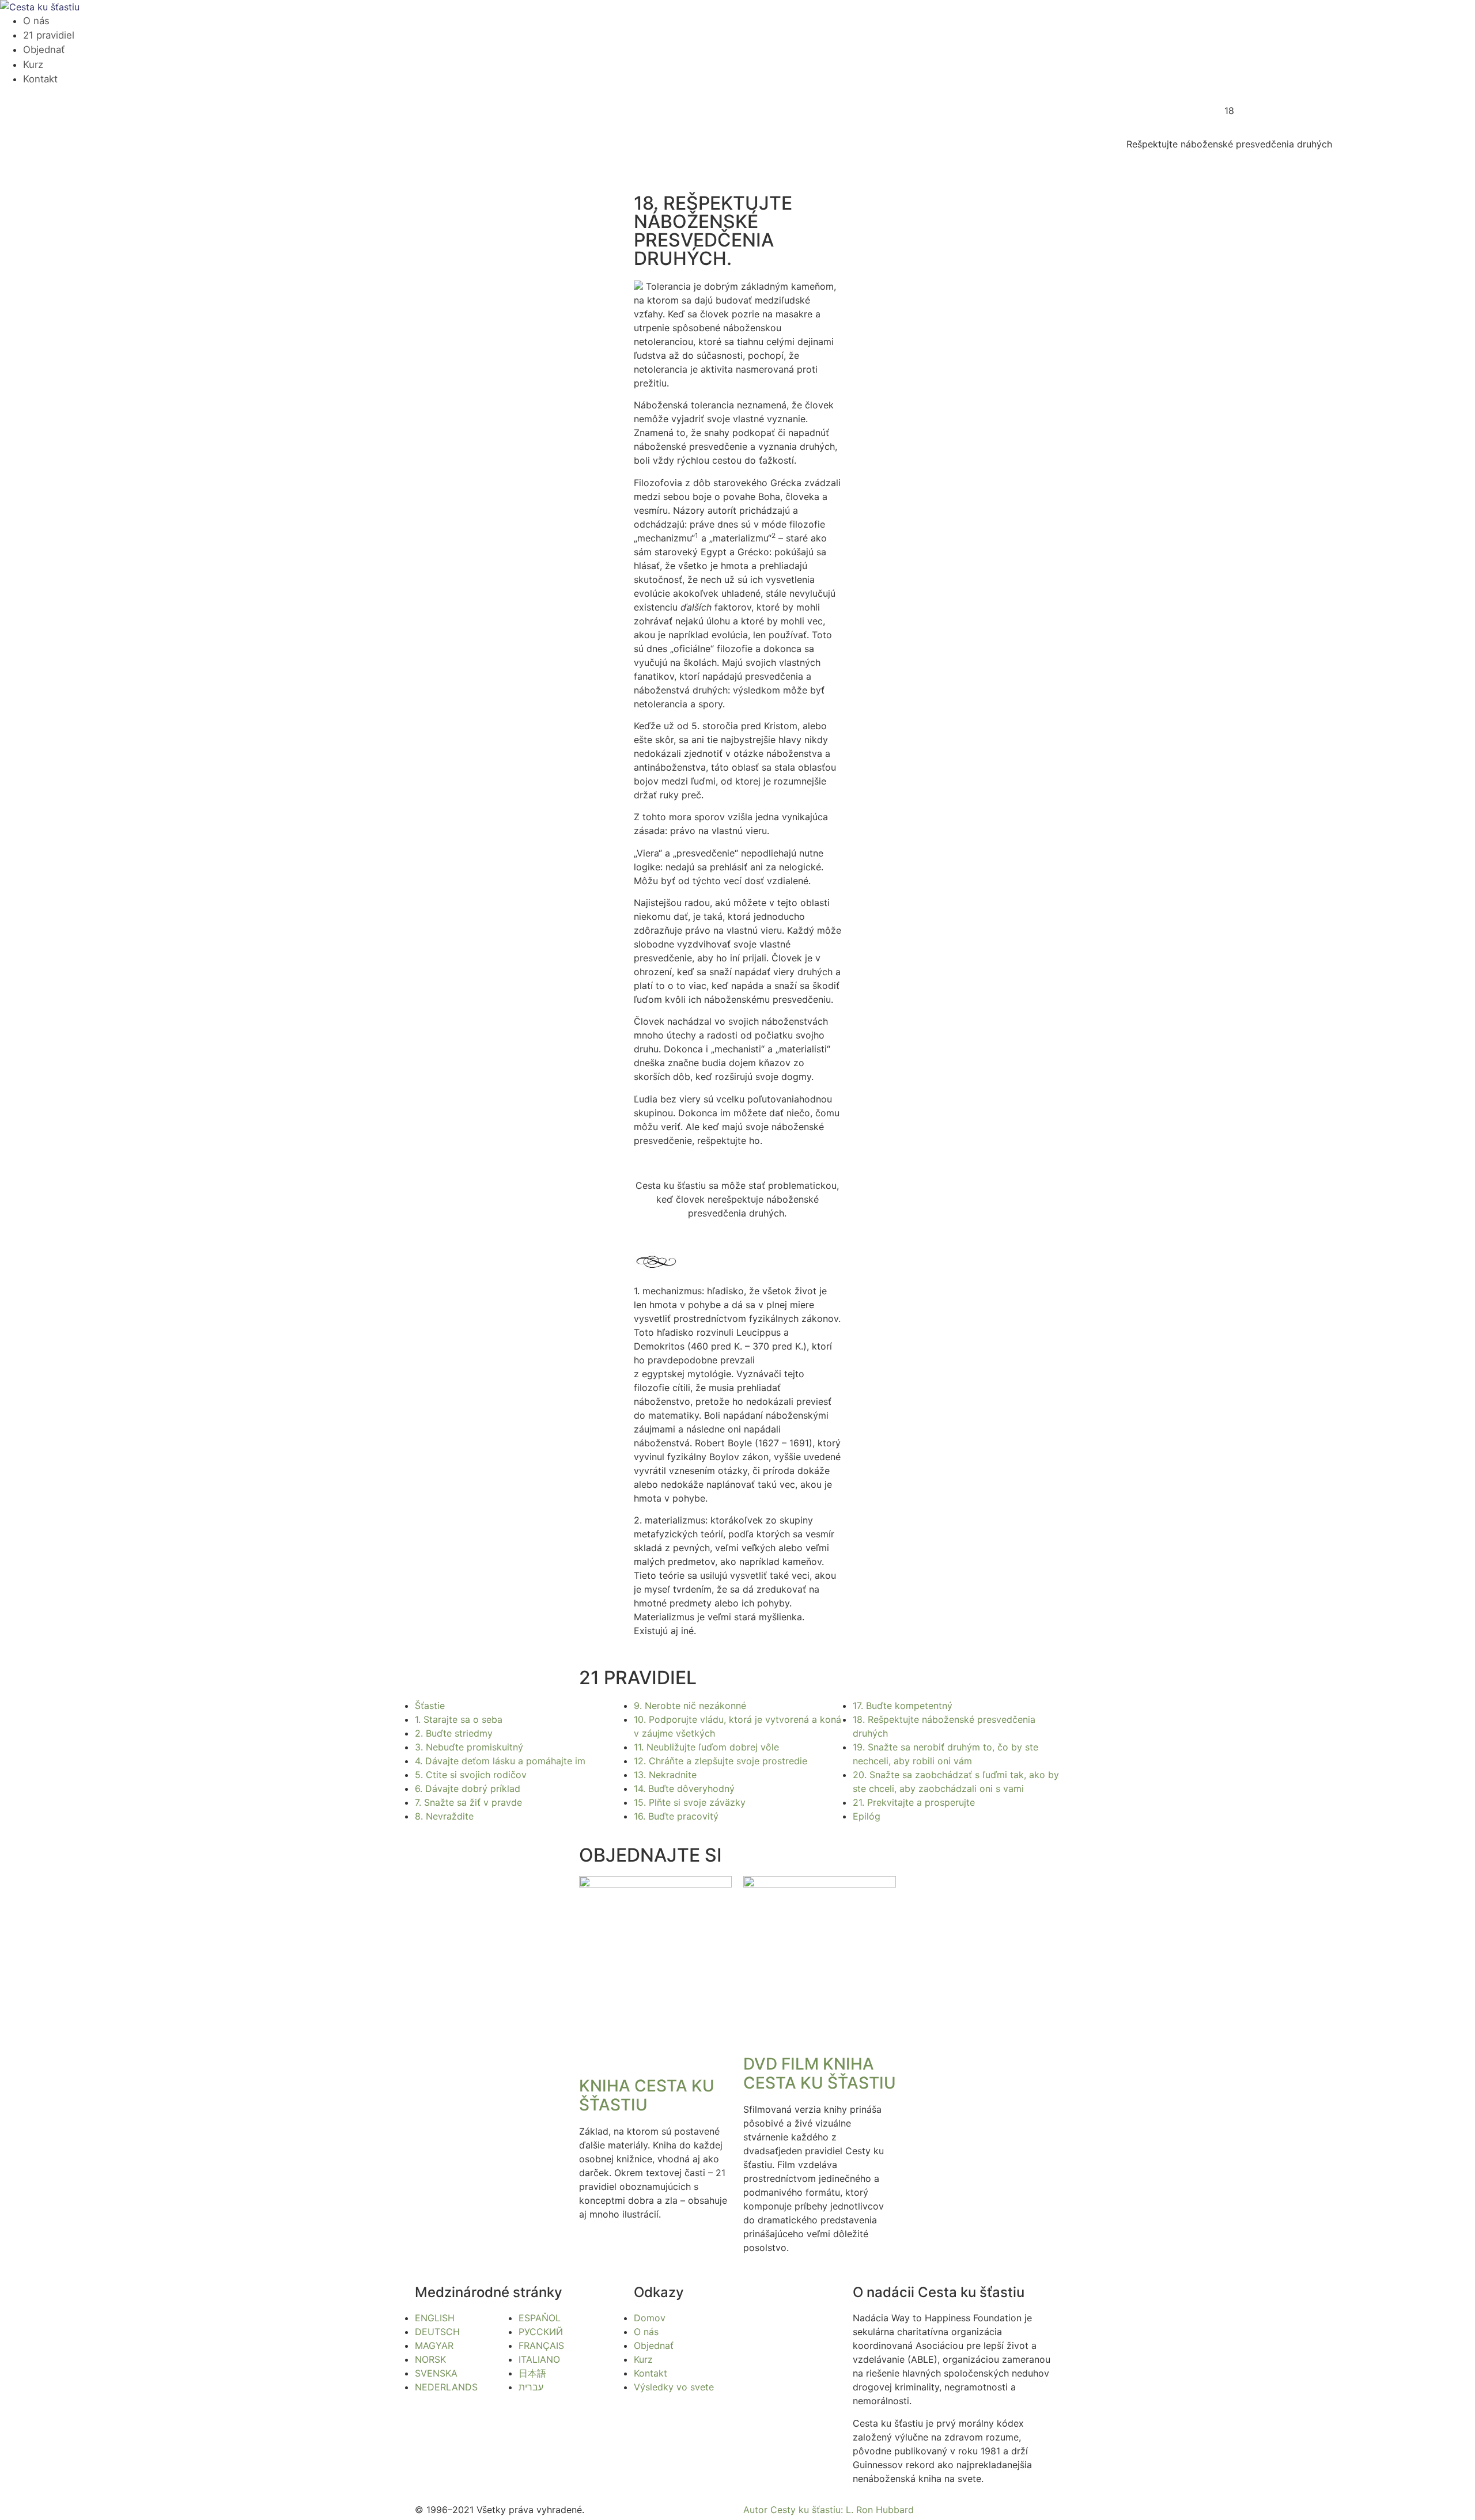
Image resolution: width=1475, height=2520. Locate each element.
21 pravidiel (49, 35)
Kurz (33, 65)
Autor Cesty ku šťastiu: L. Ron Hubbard (829, 2510)
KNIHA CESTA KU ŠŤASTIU (647, 2095)
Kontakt (40, 79)
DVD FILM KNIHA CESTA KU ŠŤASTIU (820, 2074)
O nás (36, 21)
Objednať (44, 50)
